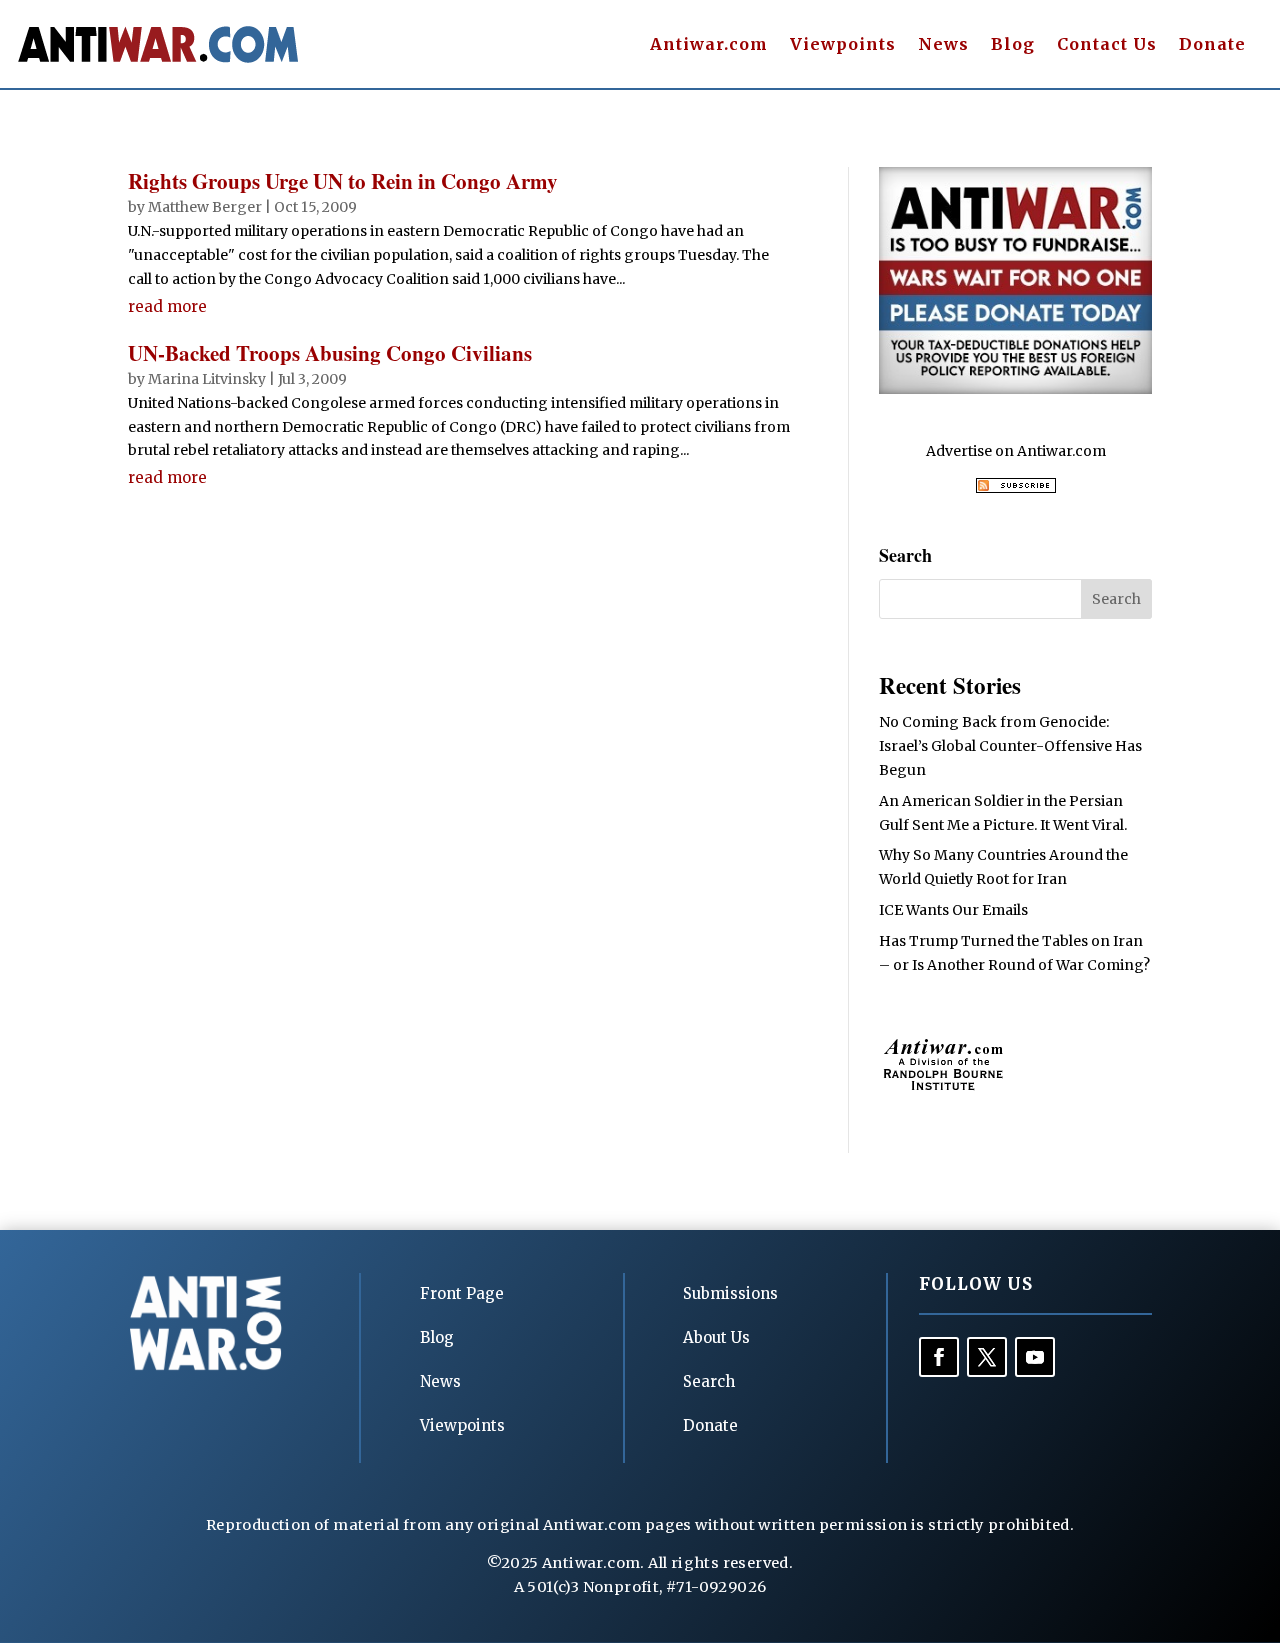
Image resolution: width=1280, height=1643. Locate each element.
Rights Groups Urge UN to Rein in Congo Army (343, 181)
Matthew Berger (205, 207)
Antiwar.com (709, 45)
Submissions (730, 1293)
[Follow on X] (987, 1357)
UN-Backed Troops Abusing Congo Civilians (330, 353)
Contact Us (1107, 45)
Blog (1013, 45)
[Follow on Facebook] (939, 1357)
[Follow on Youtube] (1035, 1357)
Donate (1212, 45)
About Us (716, 1337)
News (943, 45)
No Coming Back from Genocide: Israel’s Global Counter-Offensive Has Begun (1010, 746)
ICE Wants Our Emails (953, 910)
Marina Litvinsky (207, 379)
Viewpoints (843, 45)
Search (709, 1381)
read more (167, 306)
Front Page (462, 1293)
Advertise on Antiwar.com (1016, 451)
